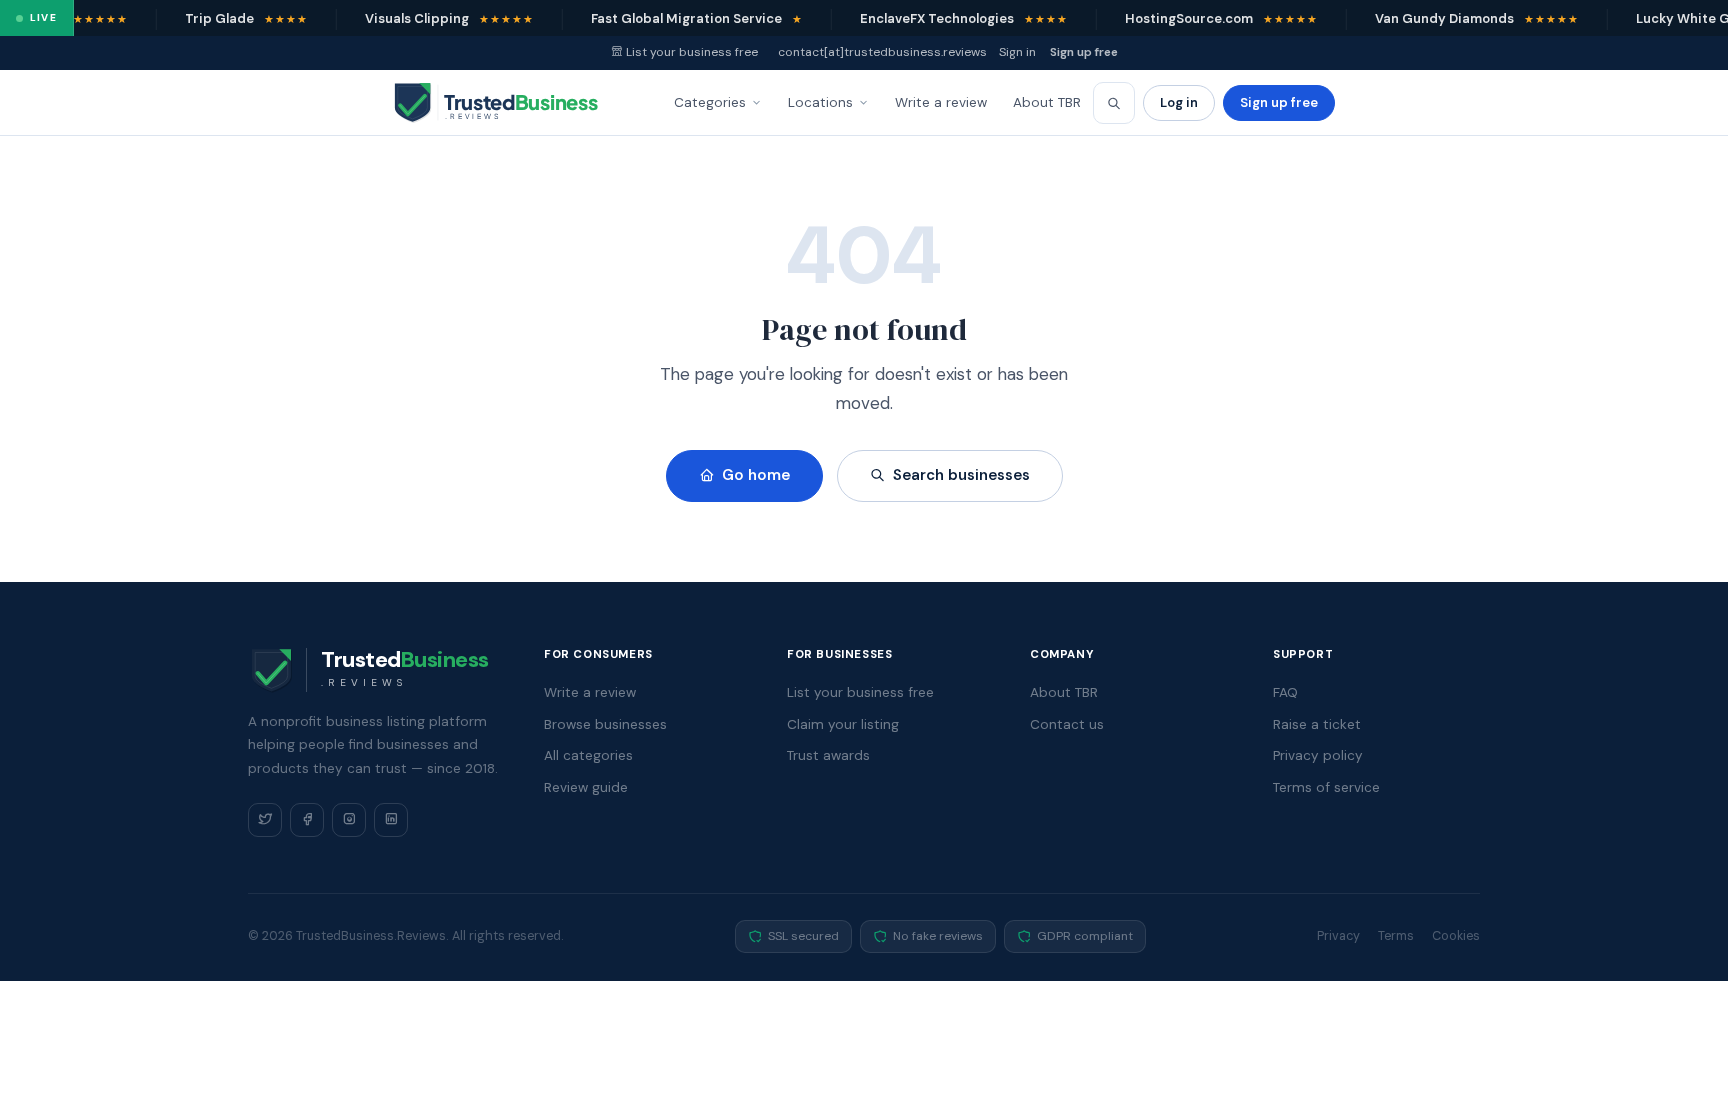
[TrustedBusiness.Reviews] (514, 103)
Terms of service (1326, 787)
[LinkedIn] (391, 820)
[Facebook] (307, 820)
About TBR (1047, 102)
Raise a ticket (1317, 724)
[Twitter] (265, 820)
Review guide (586, 787)
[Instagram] (349, 820)
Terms (1396, 936)
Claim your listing (843, 724)
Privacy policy (1318, 755)
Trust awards (828, 755)
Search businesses (961, 475)
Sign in (1017, 52)
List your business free (692, 52)
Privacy (1338, 936)
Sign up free (1084, 52)
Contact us (1067, 724)
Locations (820, 102)
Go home (756, 475)
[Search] (1114, 103)
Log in (1179, 102)
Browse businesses (605, 724)
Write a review (941, 102)
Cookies (1456, 936)
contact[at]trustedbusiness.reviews (882, 52)
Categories (710, 102)
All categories (588, 755)
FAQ (1285, 692)
